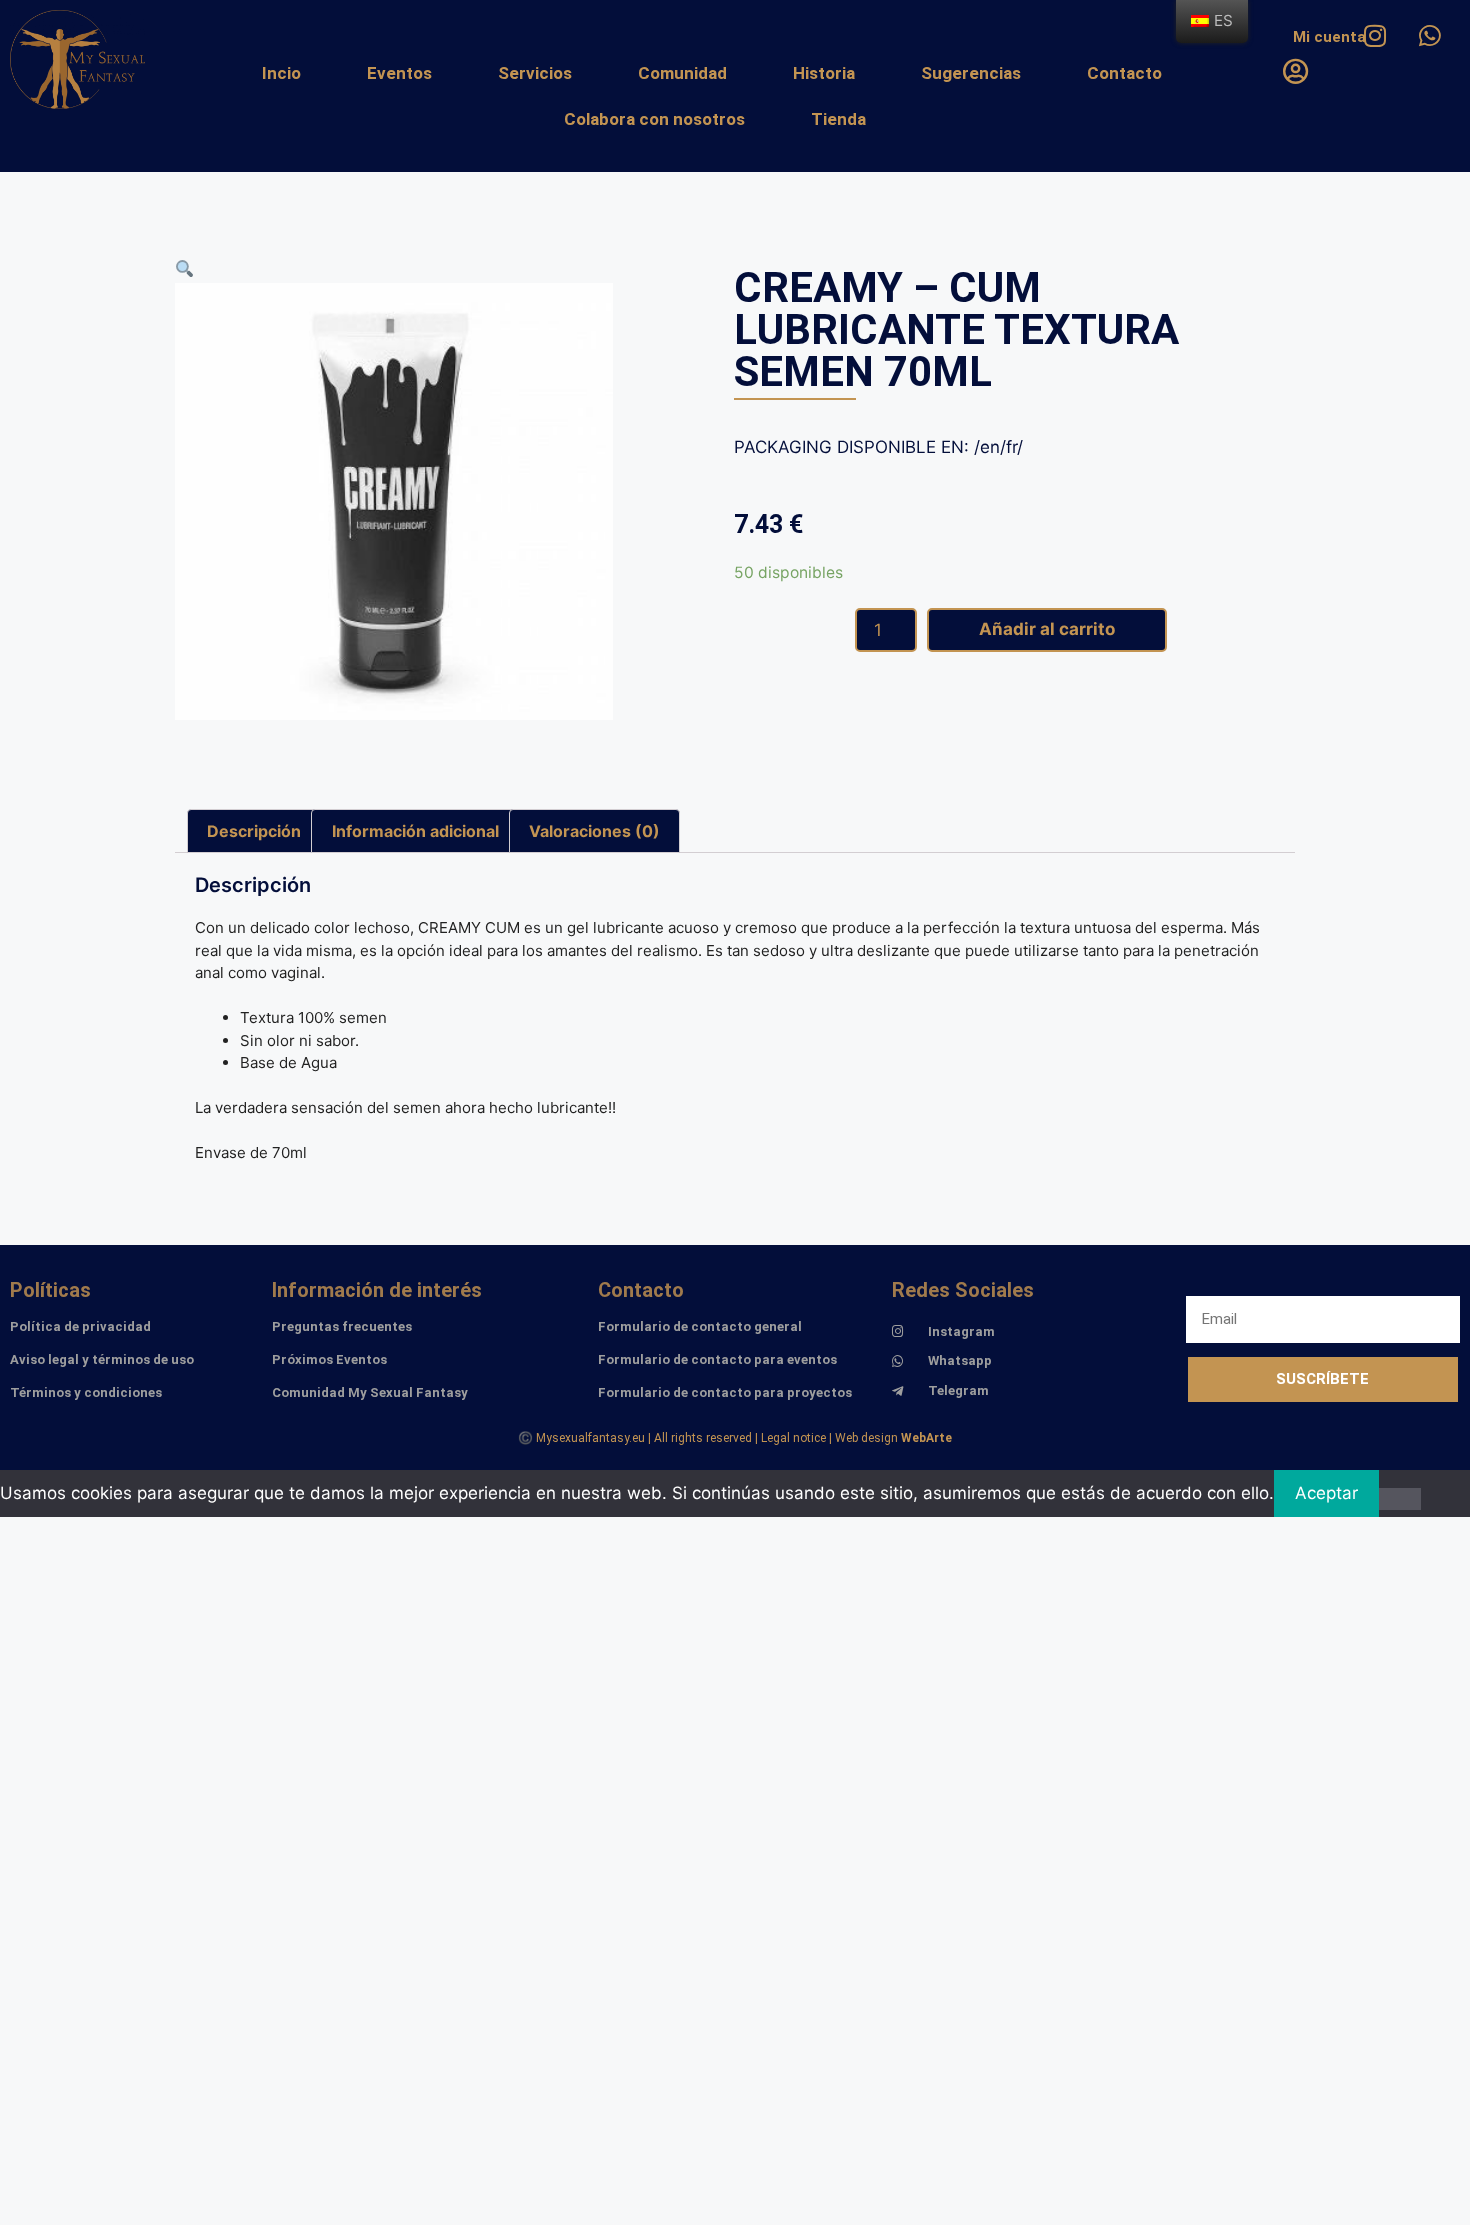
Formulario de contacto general (700, 1326)
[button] (184, 269)
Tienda (838, 119)
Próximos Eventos (329, 1359)
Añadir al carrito (1047, 629)
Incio (281, 73)
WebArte (926, 1438)
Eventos (399, 73)
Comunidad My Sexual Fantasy (370, 1392)
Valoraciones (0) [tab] (594, 831)
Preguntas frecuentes (342, 1326)
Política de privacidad (80, 1326)
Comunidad (682, 73)
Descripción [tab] (254, 831)
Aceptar (1326, 1493)
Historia (824, 73)
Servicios (535, 73)
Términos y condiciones (86, 1392)
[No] (1400, 1499)
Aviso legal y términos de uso (102, 1359)
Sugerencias (971, 73)
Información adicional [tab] (415, 831)
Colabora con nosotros (654, 119)
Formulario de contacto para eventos (717, 1359)
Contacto (1124, 73)
